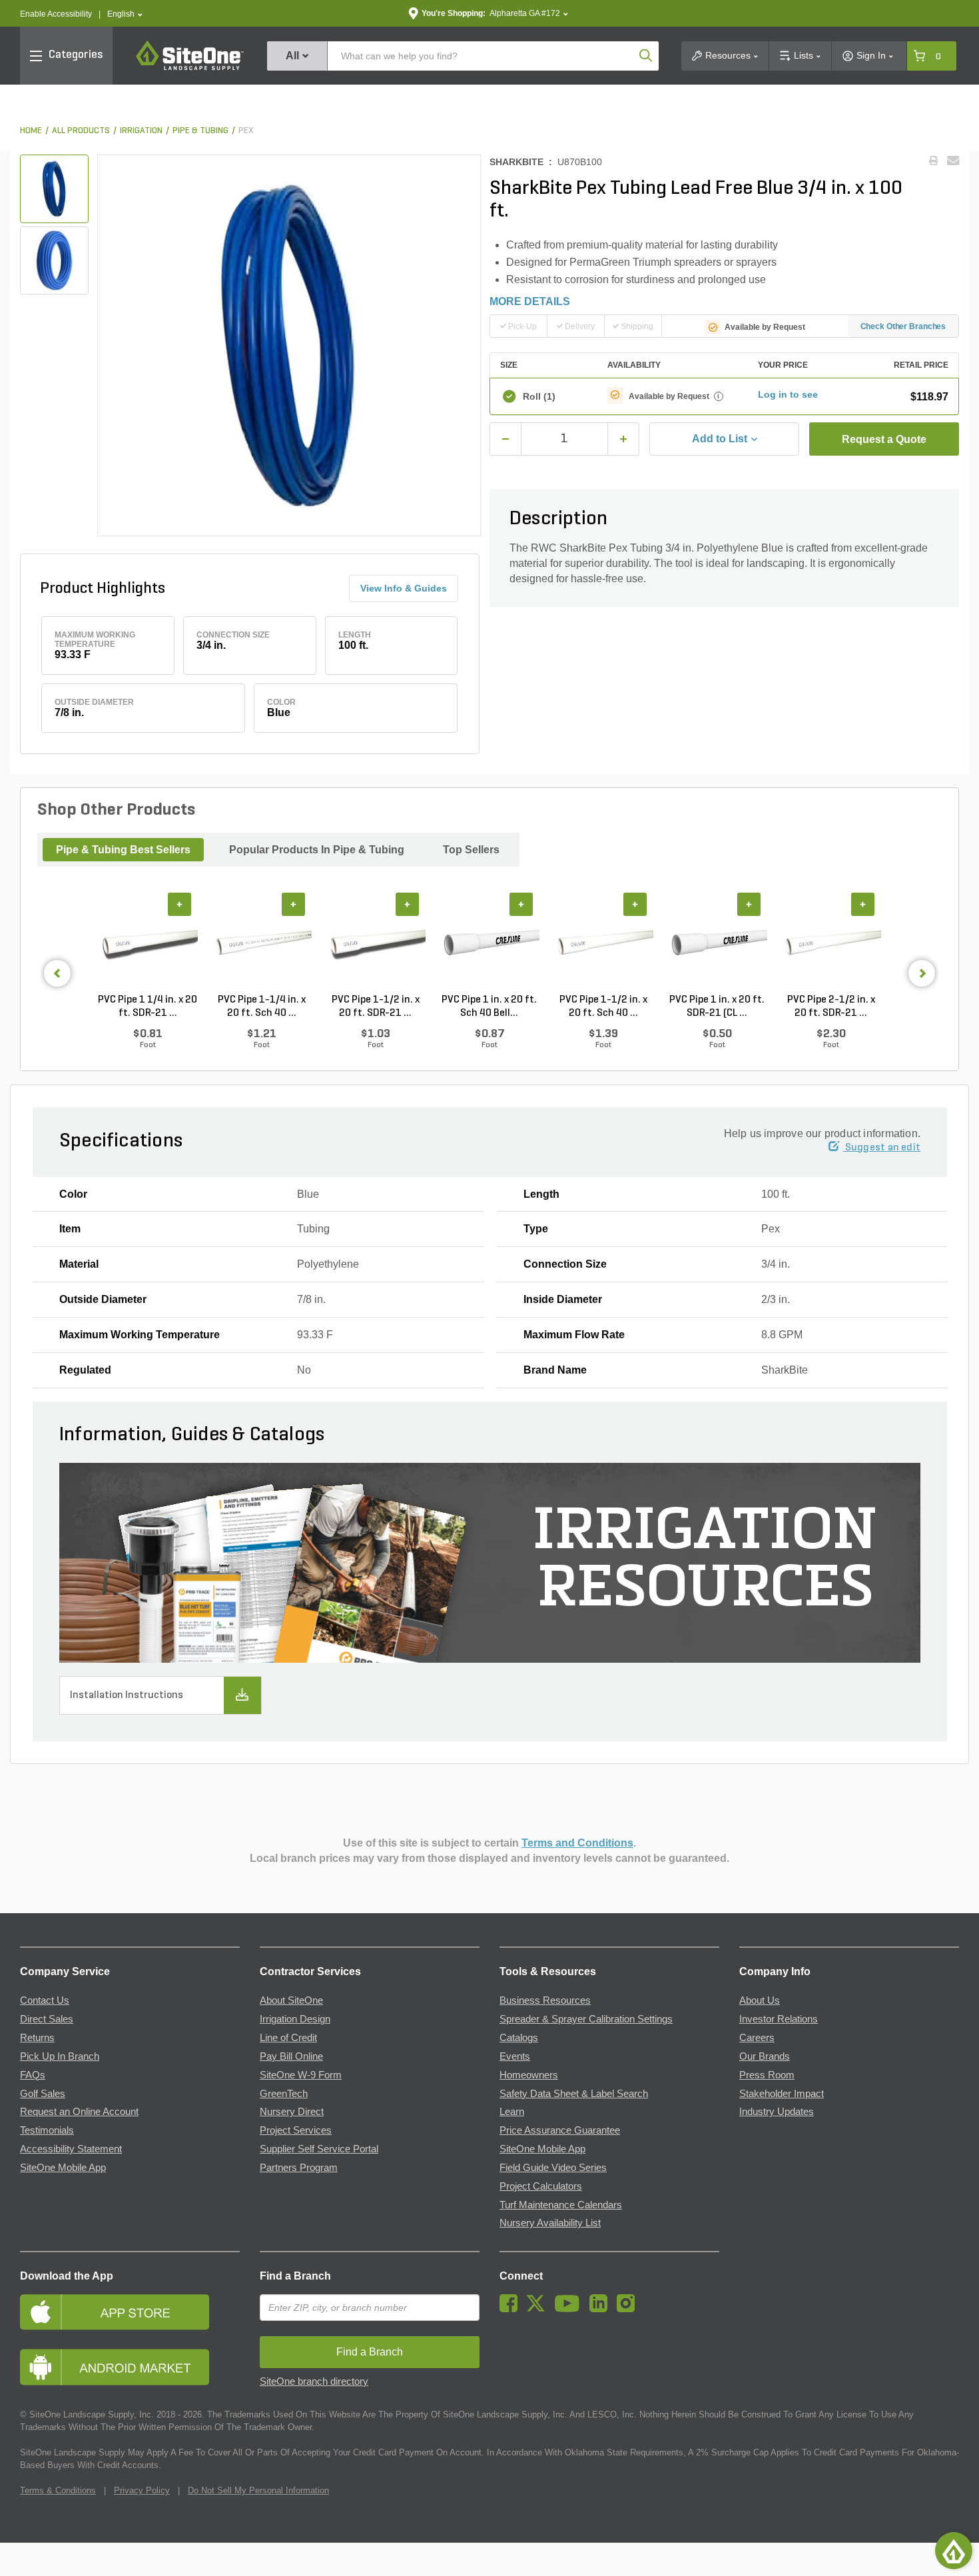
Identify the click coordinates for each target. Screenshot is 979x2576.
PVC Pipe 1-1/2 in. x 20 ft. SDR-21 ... (376, 1007)
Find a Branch (295, 2276)
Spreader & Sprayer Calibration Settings (586, 2019)
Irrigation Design (295, 2019)
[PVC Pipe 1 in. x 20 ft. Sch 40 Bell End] (489, 943)
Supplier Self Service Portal (319, 2149)
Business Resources (545, 2000)
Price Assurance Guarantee (560, 2130)
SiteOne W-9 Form (301, 2075)
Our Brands (765, 2056)
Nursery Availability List (550, 2223)
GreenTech (284, 2094)
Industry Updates (777, 2112)
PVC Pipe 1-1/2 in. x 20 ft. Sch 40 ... (603, 1007)
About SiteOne (291, 2000)
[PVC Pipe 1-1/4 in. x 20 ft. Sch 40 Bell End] (261, 943)
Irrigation (141, 131)
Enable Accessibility (56, 14)
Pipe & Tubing (200, 131)
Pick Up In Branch (60, 2056)
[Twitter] (539, 2309)
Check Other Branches (903, 326)
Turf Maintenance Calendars (561, 2205)
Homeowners (529, 2075)
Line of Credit (288, 2038)
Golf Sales (43, 2094)
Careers (757, 2038)
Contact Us (45, 2000)
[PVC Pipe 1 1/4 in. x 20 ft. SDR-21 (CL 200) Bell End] (148, 943)
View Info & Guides (404, 588)
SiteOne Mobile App (63, 2168)
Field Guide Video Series (553, 2168)
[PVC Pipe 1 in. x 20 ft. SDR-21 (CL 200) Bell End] (717, 943)
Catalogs (519, 2038)
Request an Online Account (79, 2112)
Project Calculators (541, 2186)
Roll (539, 396)
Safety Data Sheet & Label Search (574, 2094)
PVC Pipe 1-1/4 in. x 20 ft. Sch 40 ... (262, 1007)
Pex (246, 131)
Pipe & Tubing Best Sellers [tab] (123, 850)
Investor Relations (779, 2019)
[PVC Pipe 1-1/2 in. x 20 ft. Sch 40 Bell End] (603, 943)
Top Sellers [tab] (471, 850)
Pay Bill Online (291, 2056)
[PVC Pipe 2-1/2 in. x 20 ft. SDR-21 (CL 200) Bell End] (831, 943)
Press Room (767, 2075)
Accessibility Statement (71, 2149)
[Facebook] (512, 2309)
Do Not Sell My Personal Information (258, 2490)
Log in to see (788, 394)
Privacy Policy (142, 2490)
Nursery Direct (292, 2112)
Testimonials (47, 2130)
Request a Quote (884, 439)
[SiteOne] (190, 68)
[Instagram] (629, 2309)
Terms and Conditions (577, 1843)
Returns (37, 2038)
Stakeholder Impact (782, 2094)
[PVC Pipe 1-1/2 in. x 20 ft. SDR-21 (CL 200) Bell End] (375, 943)
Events (515, 2056)
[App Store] (130, 2312)
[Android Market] (130, 2367)
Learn (512, 2112)
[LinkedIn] (602, 2309)
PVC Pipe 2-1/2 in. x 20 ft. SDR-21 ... (831, 1007)
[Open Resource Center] (954, 2551)
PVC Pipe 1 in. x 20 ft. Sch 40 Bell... (489, 1007)
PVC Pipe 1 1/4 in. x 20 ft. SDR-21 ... (148, 1007)
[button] (125, 14)
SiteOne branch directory (314, 2381)
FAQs (33, 2075)
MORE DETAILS (530, 301)
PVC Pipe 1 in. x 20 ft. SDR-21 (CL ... (717, 1007)
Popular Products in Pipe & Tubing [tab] (317, 850)
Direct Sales (47, 2019)
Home (31, 131)
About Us (760, 2000)
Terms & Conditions (58, 2490)
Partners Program (299, 2168)
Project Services (296, 2130)
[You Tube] (570, 2309)
